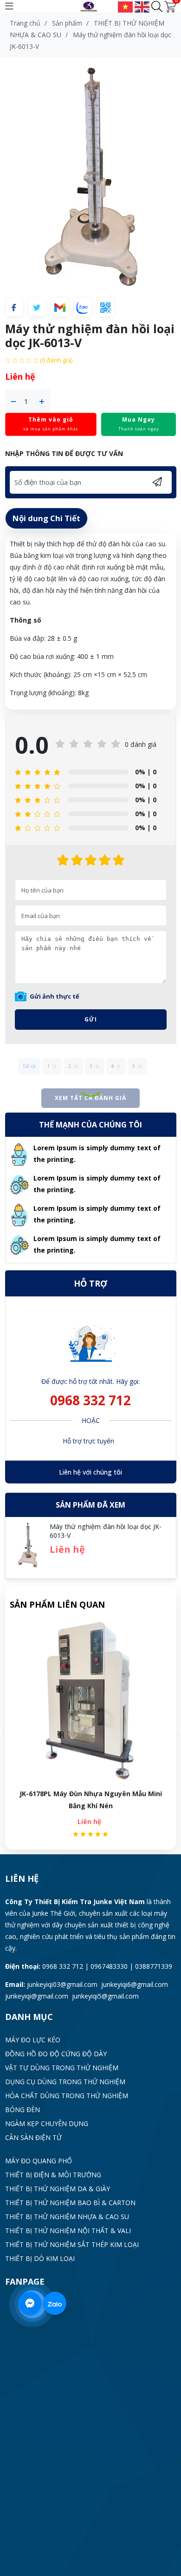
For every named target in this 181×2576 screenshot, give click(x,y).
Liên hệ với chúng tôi (90, 1472)
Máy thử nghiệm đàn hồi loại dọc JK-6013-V (90, 1794)
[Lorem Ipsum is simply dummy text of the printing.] (19, 1154)
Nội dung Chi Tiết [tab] (46, 518)
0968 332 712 (90, 1400)
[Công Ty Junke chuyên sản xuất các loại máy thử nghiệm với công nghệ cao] (91, 6)
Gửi (91, 1019)
